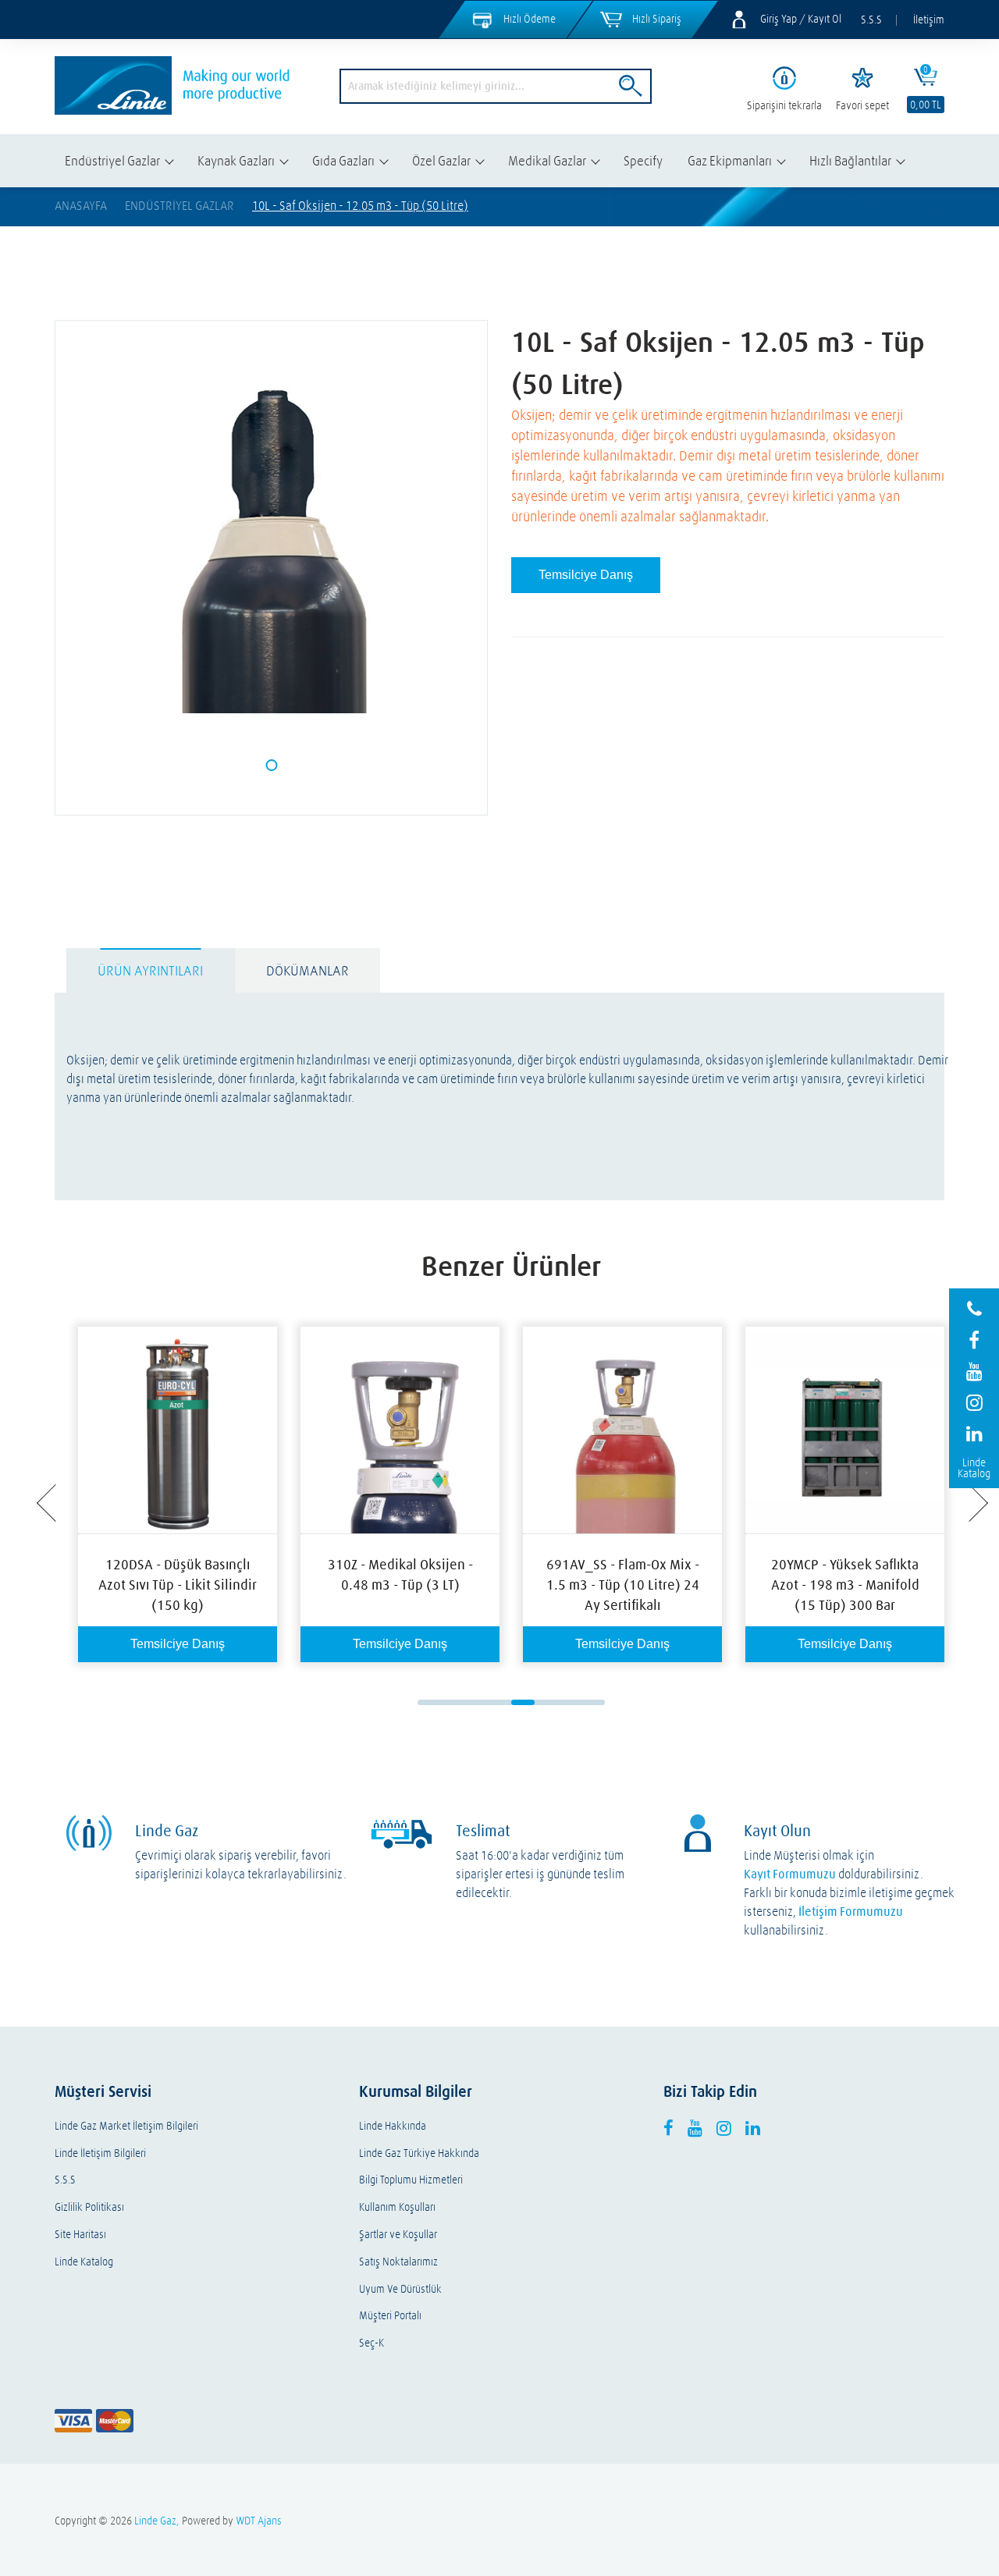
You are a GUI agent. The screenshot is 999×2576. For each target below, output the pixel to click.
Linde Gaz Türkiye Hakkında (419, 2153)
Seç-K (372, 2343)
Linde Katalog (84, 2262)
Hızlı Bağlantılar (850, 160)
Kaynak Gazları (236, 160)
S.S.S (871, 20)
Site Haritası (80, 2235)
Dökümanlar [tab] (308, 970)
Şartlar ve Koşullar (398, 2235)
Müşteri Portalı (390, 2316)
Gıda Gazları (343, 160)
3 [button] (476, 1702)
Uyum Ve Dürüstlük (400, 2289)
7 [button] (570, 1702)
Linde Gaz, (157, 2521)
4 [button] (499, 1702)
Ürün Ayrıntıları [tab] (150, 970)
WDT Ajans (259, 2521)
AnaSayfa (81, 205)
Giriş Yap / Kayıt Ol (801, 19)
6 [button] (546, 1702)
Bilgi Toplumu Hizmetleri (411, 2180)
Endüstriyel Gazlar (112, 160)
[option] (178, 1494)
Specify (643, 160)
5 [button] (523, 1702)
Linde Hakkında (393, 2126)
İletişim (929, 20)
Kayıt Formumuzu (790, 1874)
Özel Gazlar (441, 160)
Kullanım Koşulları (397, 2207)
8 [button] (593, 1702)
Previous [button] (48, 1504)
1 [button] (429, 1702)
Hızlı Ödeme (530, 19)
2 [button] (453, 1702)
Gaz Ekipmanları (730, 160)
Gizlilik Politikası (89, 2207)
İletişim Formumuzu (851, 1911)
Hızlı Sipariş (657, 19)
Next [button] (975, 1504)
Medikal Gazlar (547, 160)
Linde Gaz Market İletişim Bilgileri (126, 2126)
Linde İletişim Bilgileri (100, 2153)
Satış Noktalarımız (398, 2262)
